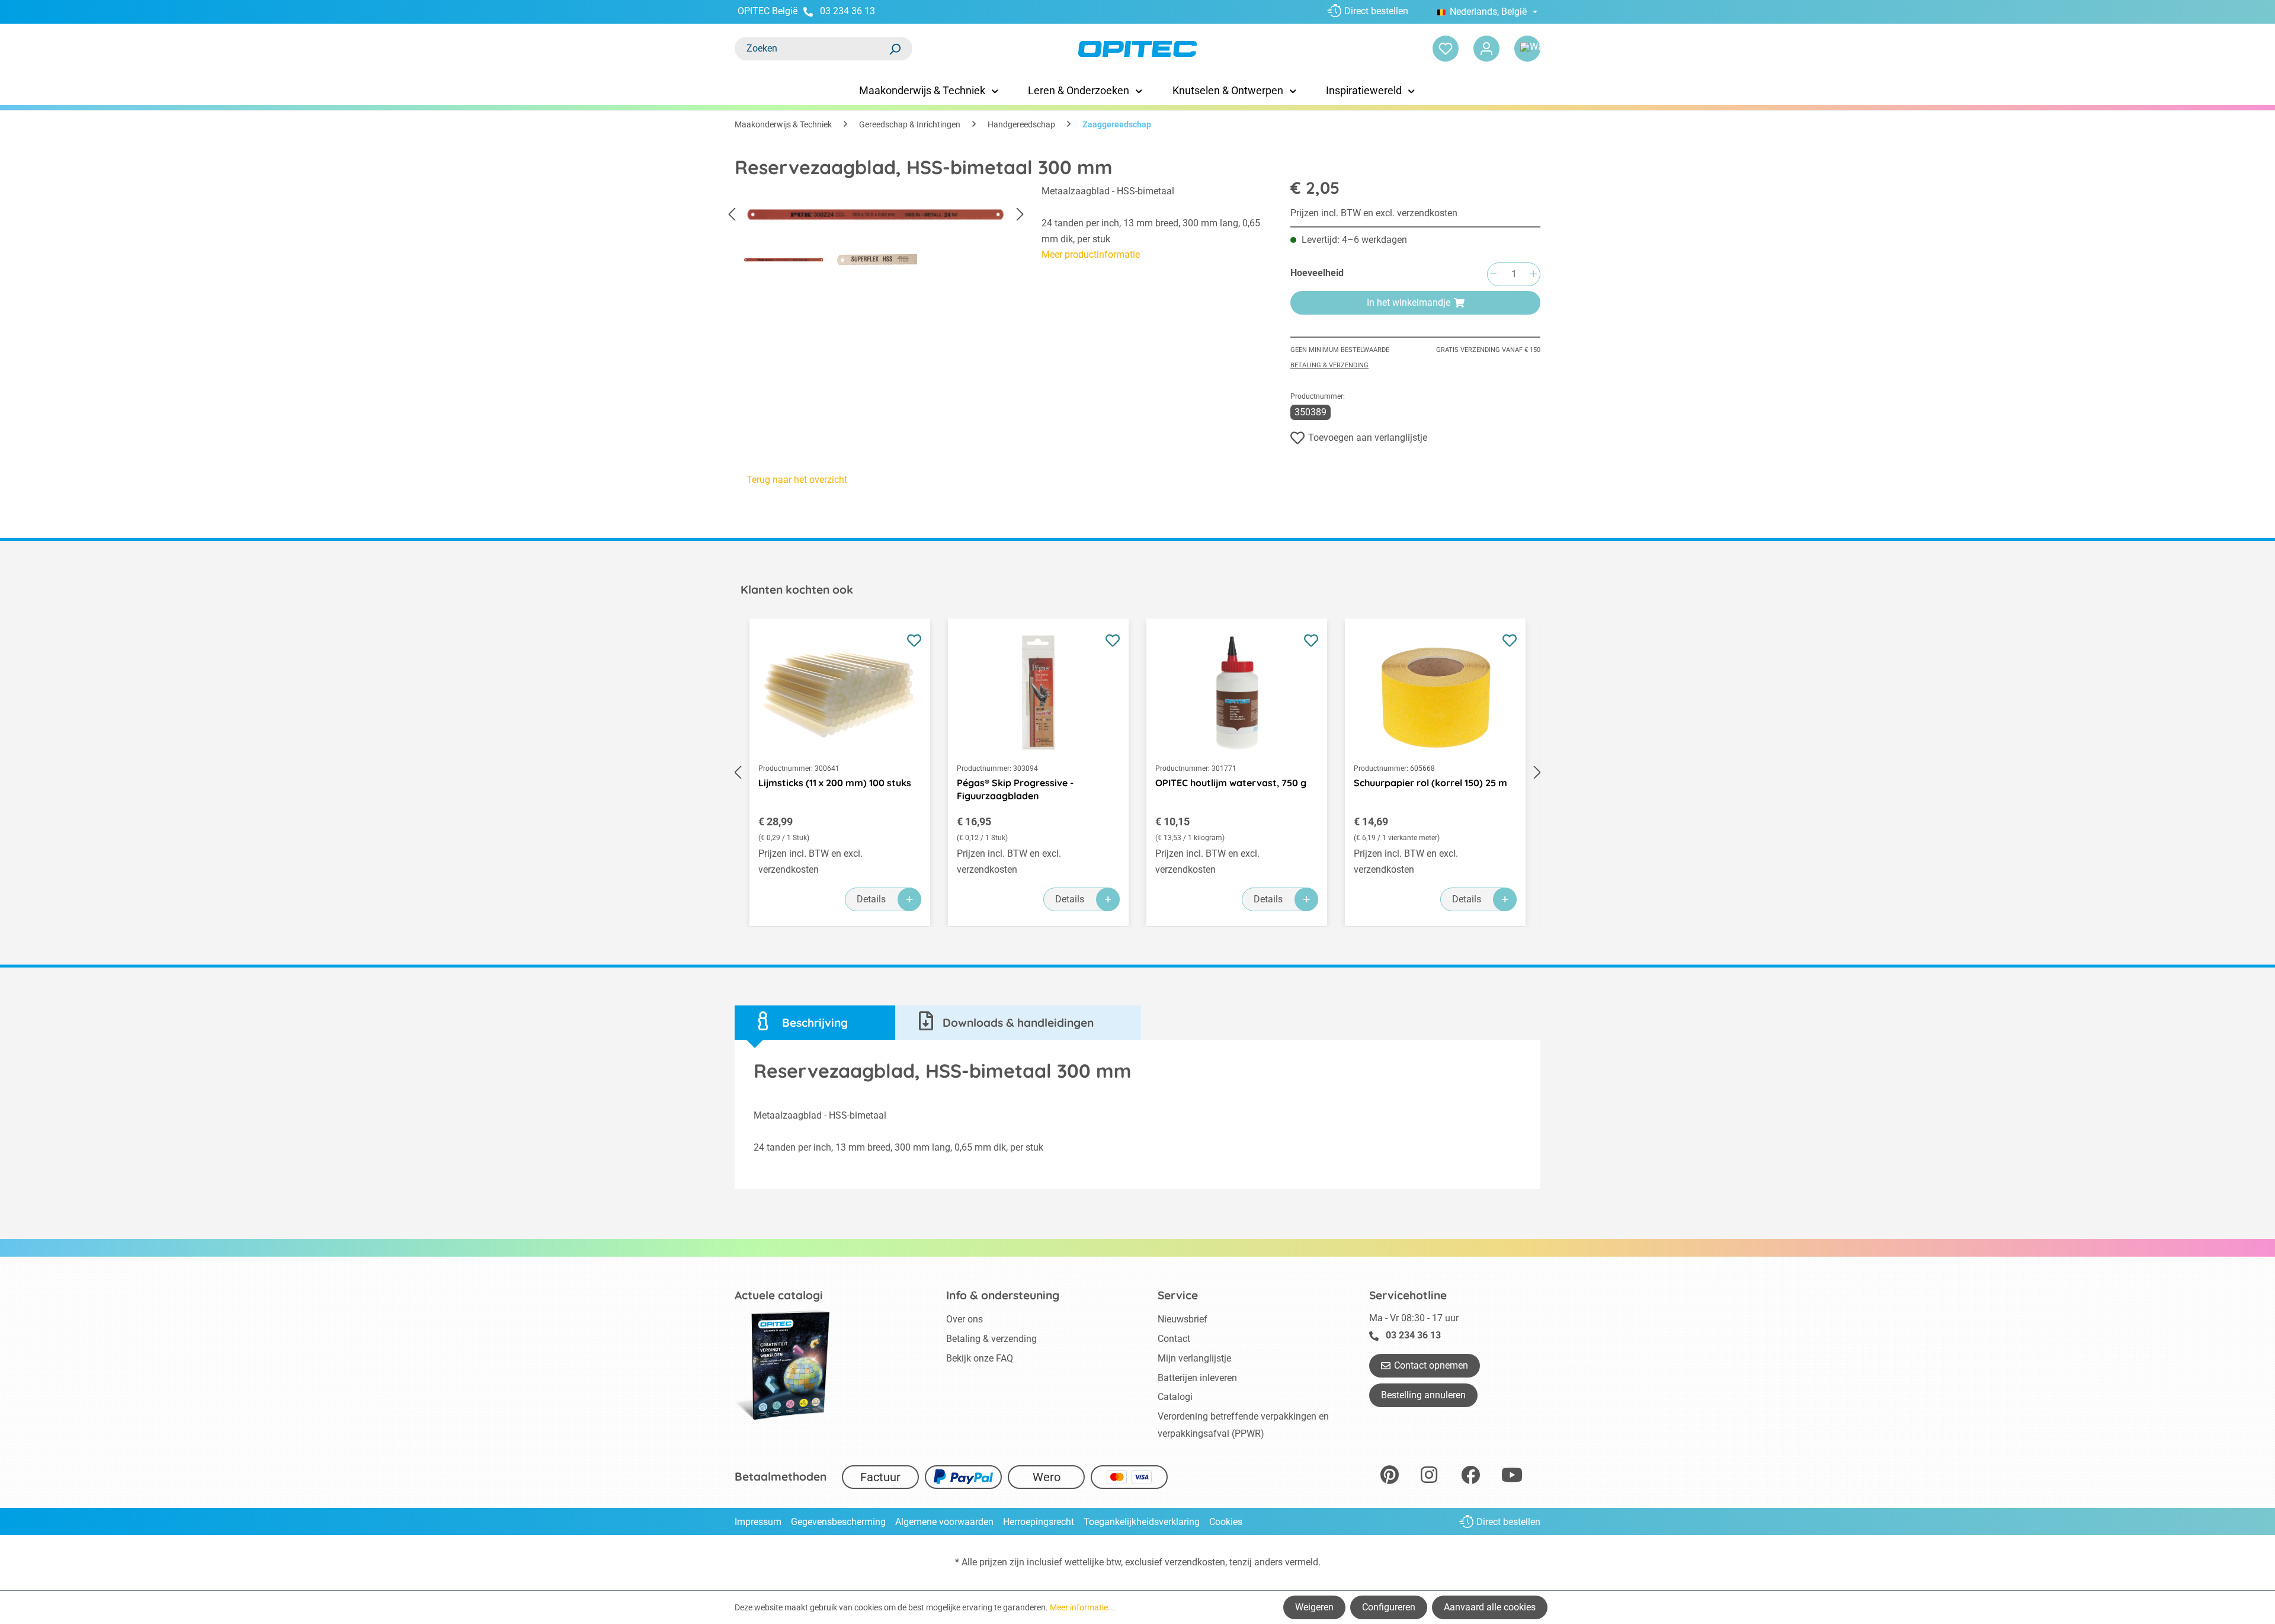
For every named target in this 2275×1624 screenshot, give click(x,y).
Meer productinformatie (1091, 254)
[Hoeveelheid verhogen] (1533, 275)
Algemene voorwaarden (944, 1522)
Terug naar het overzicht (797, 480)
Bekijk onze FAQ (980, 1358)
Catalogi (1175, 1397)
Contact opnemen (1431, 1365)
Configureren (1389, 1607)
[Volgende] (1020, 215)
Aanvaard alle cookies (1490, 1607)
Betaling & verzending (1329, 365)
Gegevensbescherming (838, 1522)
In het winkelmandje (1409, 302)
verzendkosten (1195, 1562)
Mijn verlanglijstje (1194, 1358)
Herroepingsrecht (1039, 1522)
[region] (876, 229)
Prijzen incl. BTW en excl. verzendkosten (1374, 213)
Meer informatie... (1082, 1607)
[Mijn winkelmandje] (1527, 49)
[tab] (815, 1023)
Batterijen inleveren (1197, 1378)
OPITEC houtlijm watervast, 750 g (1231, 783)
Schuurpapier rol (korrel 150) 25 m (1430, 783)
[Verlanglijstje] (1446, 49)
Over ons (965, 1319)
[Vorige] (732, 215)
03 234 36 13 (847, 11)
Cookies (1226, 1522)
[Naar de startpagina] (1137, 49)
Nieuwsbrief (1183, 1319)
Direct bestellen (1376, 11)
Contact (1174, 1339)
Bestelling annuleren (1423, 1395)
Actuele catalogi (779, 1295)
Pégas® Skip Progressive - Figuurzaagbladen (1015, 789)
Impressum (758, 1522)
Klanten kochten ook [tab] (797, 590)
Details (871, 899)
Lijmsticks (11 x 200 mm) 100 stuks (835, 783)
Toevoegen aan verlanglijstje (1368, 438)
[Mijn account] (1486, 49)
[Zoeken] (895, 49)
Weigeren (1314, 1607)
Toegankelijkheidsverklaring (1142, 1522)
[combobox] (812, 49)
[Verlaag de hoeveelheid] (1493, 275)
